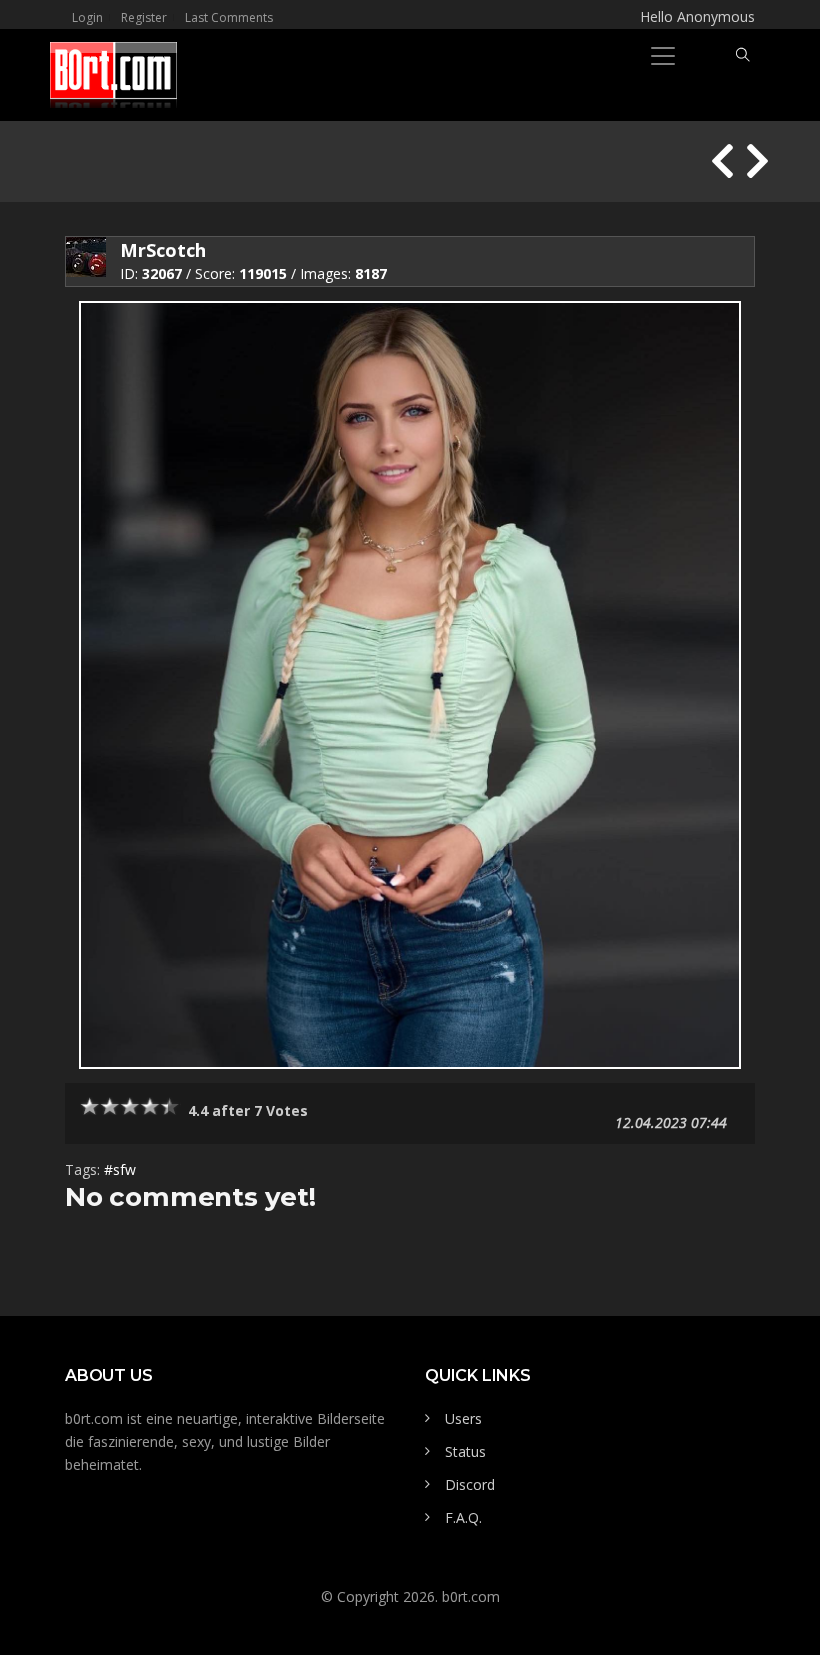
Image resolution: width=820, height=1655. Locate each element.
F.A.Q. (463, 1517)
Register (144, 17)
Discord (470, 1484)
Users (463, 1418)
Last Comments (229, 17)
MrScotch (163, 250)
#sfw (120, 1169)
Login (87, 17)
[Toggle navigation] (663, 56)
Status (465, 1451)
